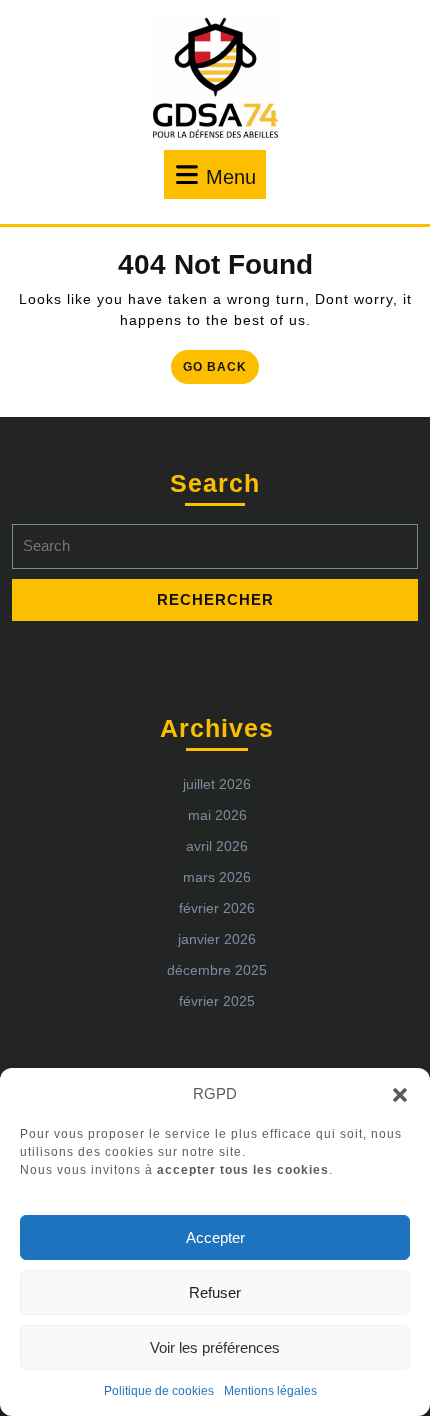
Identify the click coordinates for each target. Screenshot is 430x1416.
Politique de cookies (159, 1391)
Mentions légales (270, 1391)
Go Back (221, 370)
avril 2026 (217, 846)
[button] (400, 1094)
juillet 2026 (217, 784)
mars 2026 (217, 877)
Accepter (215, 1237)
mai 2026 (217, 815)
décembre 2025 (217, 970)
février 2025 (217, 1001)
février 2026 (217, 908)
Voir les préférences (215, 1347)
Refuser (215, 1292)
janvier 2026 (217, 939)
